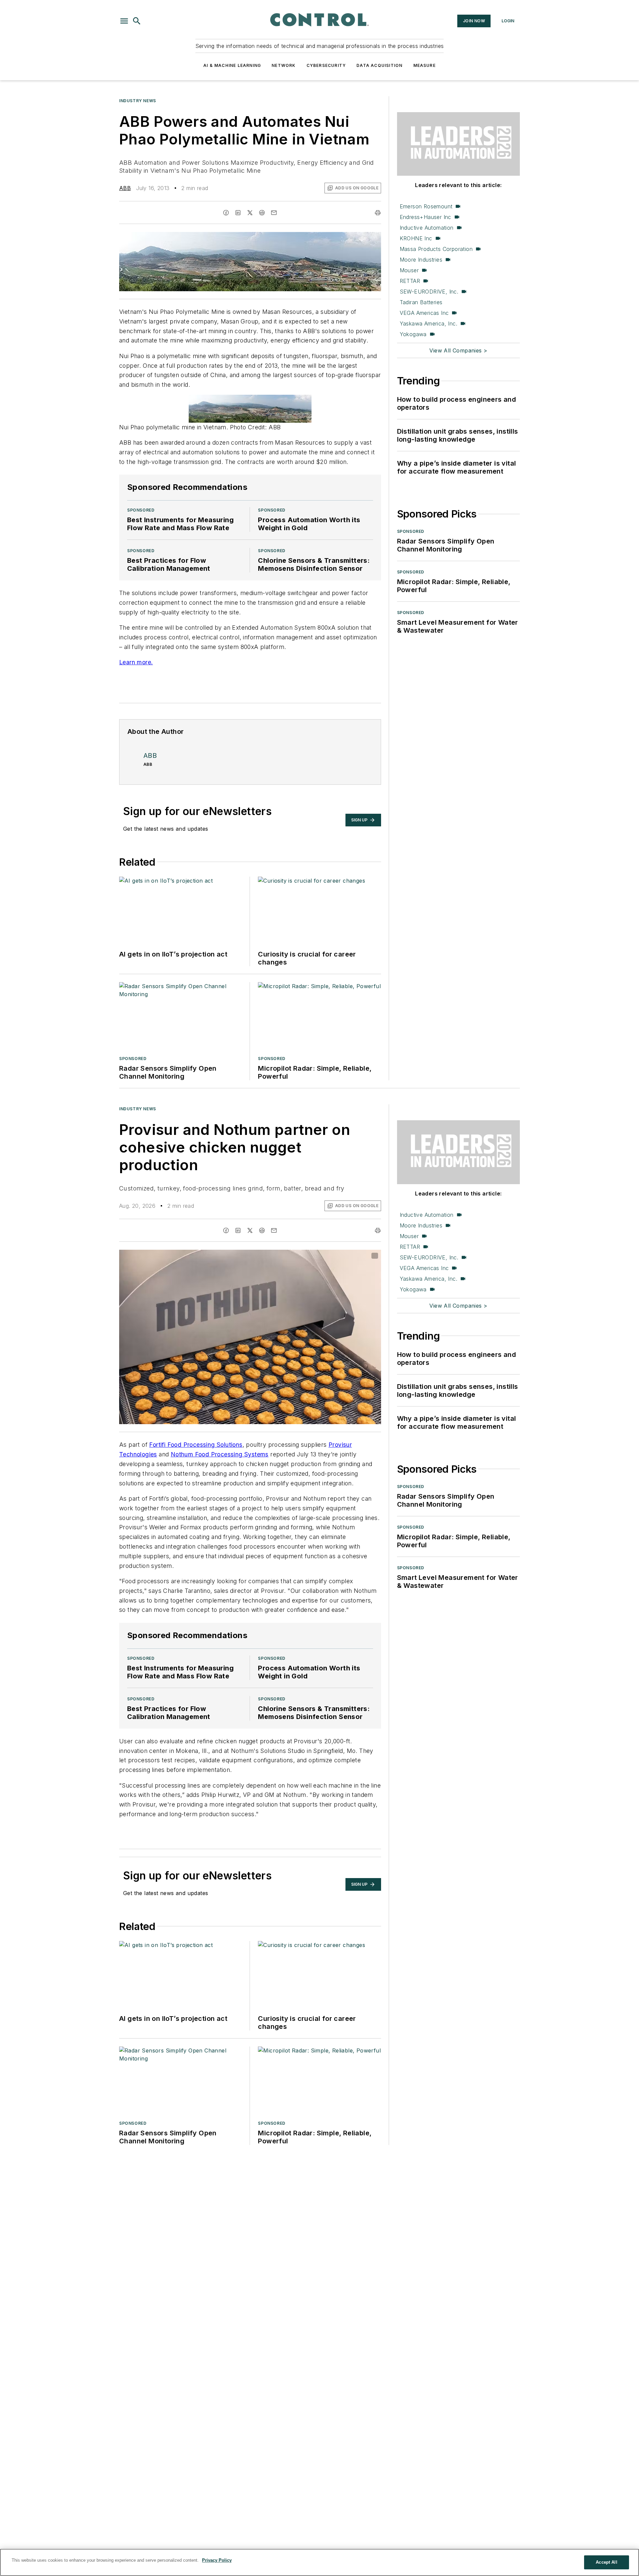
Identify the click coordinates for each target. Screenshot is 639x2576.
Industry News (138, 101)
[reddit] (262, 213)
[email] (274, 213)
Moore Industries (421, 260)
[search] (137, 21)
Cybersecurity (326, 65)
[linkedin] (238, 213)
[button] (124, 21)
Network (284, 65)
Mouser (409, 270)
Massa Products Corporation (436, 249)
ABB (125, 188)
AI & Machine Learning (232, 65)
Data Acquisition (379, 65)
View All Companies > (458, 350)
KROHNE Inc (416, 238)
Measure (425, 65)
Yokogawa (413, 334)
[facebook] (226, 213)
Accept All (606, 2562)
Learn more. (136, 662)
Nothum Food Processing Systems (220, 1454)
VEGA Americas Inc (424, 313)
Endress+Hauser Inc (426, 217)
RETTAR (410, 281)
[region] (319, 2562)
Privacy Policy (217, 2560)
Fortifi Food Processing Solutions (196, 1445)
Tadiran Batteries (421, 302)
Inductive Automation (427, 228)
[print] (378, 213)
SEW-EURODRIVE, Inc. (429, 292)
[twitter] (250, 213)
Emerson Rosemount (426, 206)
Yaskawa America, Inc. (428, 323)
